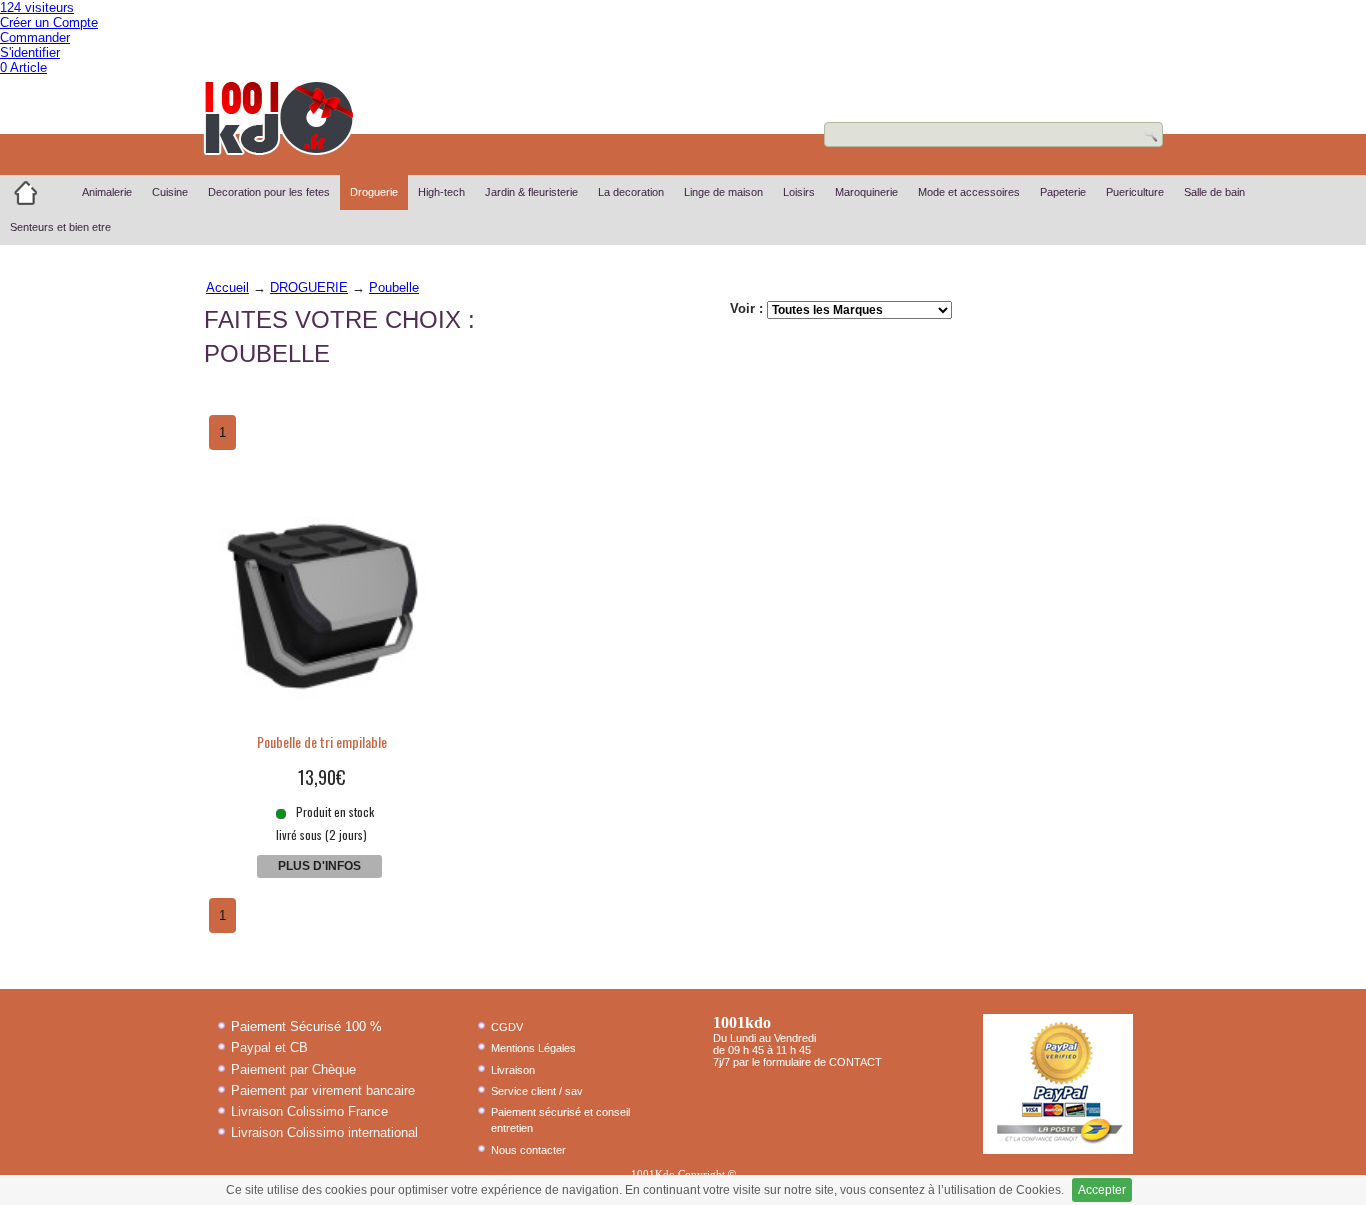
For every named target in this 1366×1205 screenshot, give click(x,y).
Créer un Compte (49, 22)
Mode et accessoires (969, 192)
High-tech (441, 192)
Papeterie (1063, 192)
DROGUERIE (309, 287)
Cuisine (170, 192)
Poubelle (394, 287)
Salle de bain (1214, 192)
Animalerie (107, 192)
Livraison (513, 1070)
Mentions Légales (533, 1048)
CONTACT (855, 1062)
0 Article (23, 67)
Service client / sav (537, 1091)
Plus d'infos (319, 866)
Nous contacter (528, 1150)
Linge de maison (723, 192)
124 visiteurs (37, 7)
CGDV (507, 1027)
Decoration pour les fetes (269, 192)
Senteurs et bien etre (60, 227)
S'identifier (30, 52)
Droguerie (374, 192)
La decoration (631, 192)
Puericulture (1135, 192)
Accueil (227, 287)
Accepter (1102, 1190)
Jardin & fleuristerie (531, 192)
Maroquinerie (866, 192)
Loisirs (799, 192)
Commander (35, 37)
